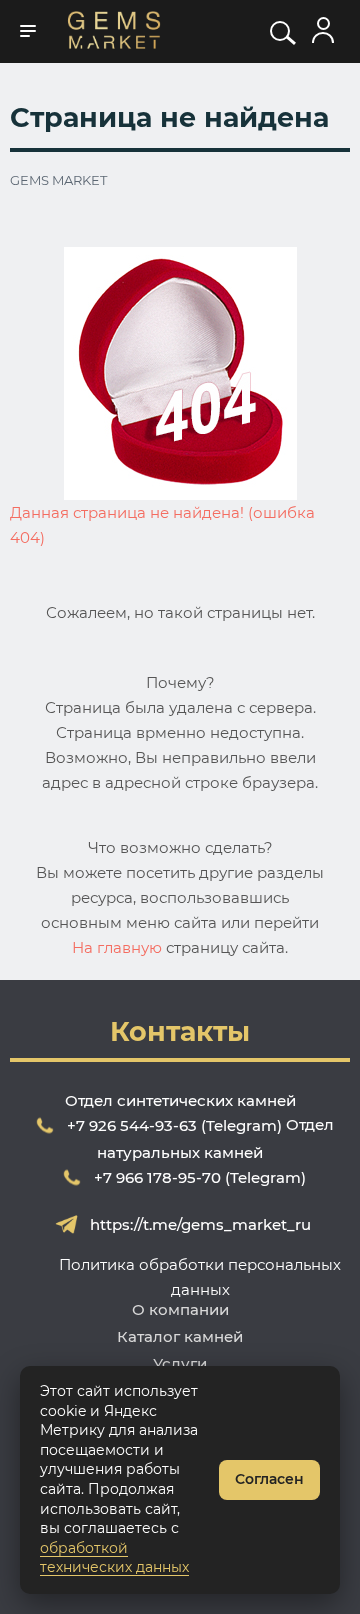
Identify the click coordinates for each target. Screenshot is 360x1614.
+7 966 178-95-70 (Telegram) (200, 1177)
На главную (117, 947)
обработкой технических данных (114, 1558)
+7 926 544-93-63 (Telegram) (174, 1125)
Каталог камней (180, 1336)
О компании (180, 1309)
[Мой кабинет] (323, 31)
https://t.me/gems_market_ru (200, 1224)
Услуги (180, 1363)
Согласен (269, 1479)
